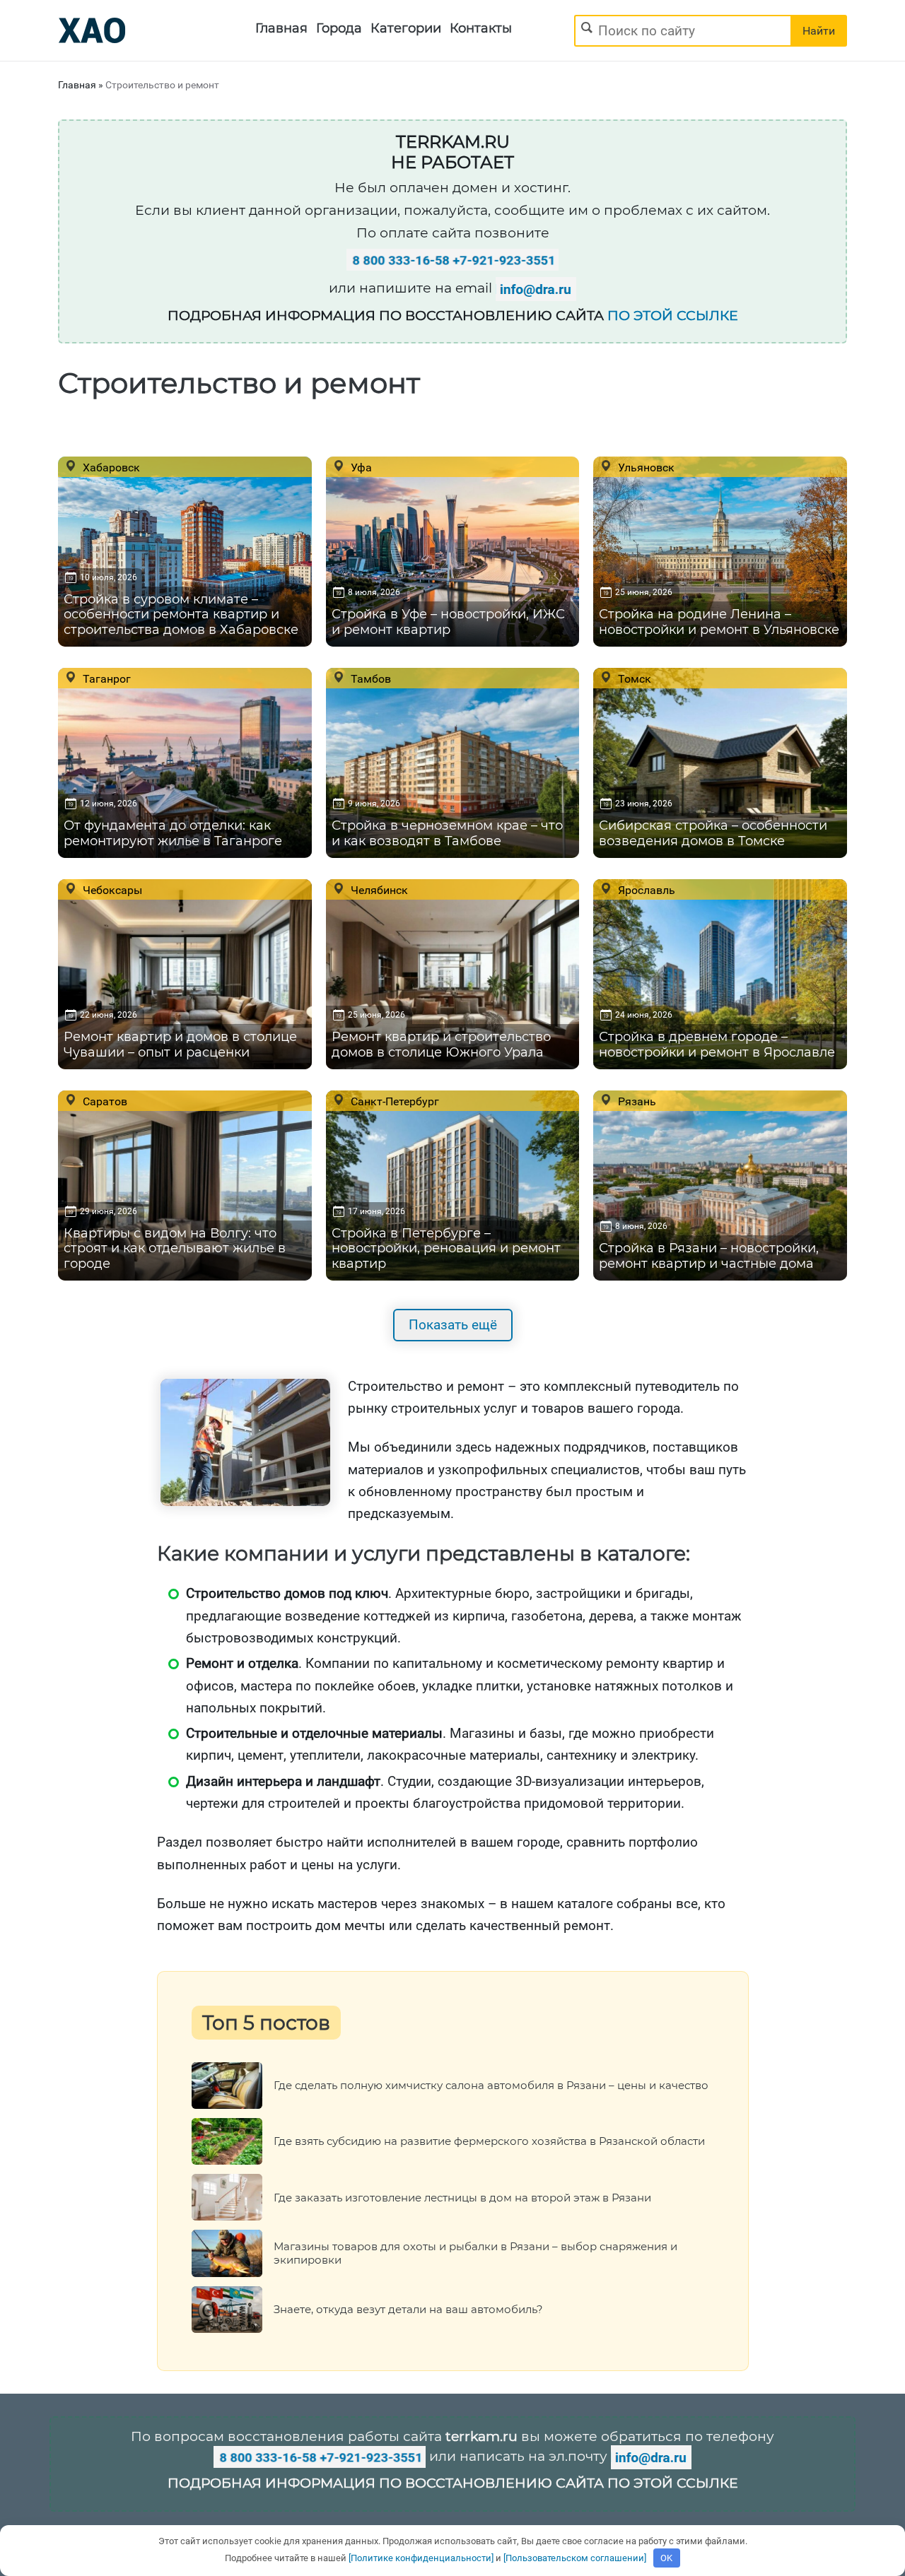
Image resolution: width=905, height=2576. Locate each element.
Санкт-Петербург (393, 1101)
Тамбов (369, 678)
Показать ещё (453, 1325)
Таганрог (105, 678)
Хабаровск (110, 467)
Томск (633, 678)
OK (666, 2558)
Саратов (104, 1101)
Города (339, 28)
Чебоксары (111, 890)
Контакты (481, 28)
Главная (281, 28)
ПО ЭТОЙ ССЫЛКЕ (673, 316)
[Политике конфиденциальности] (421, 2558)
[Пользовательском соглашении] (575, 2558)
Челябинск (378, 890)
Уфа (360, 467)
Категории (406, 28)
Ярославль (645, 890)
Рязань (636, 1101)
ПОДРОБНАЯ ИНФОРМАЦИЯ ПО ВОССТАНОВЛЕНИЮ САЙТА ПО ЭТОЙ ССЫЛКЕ (453, 2483)
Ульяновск (645, 467)
